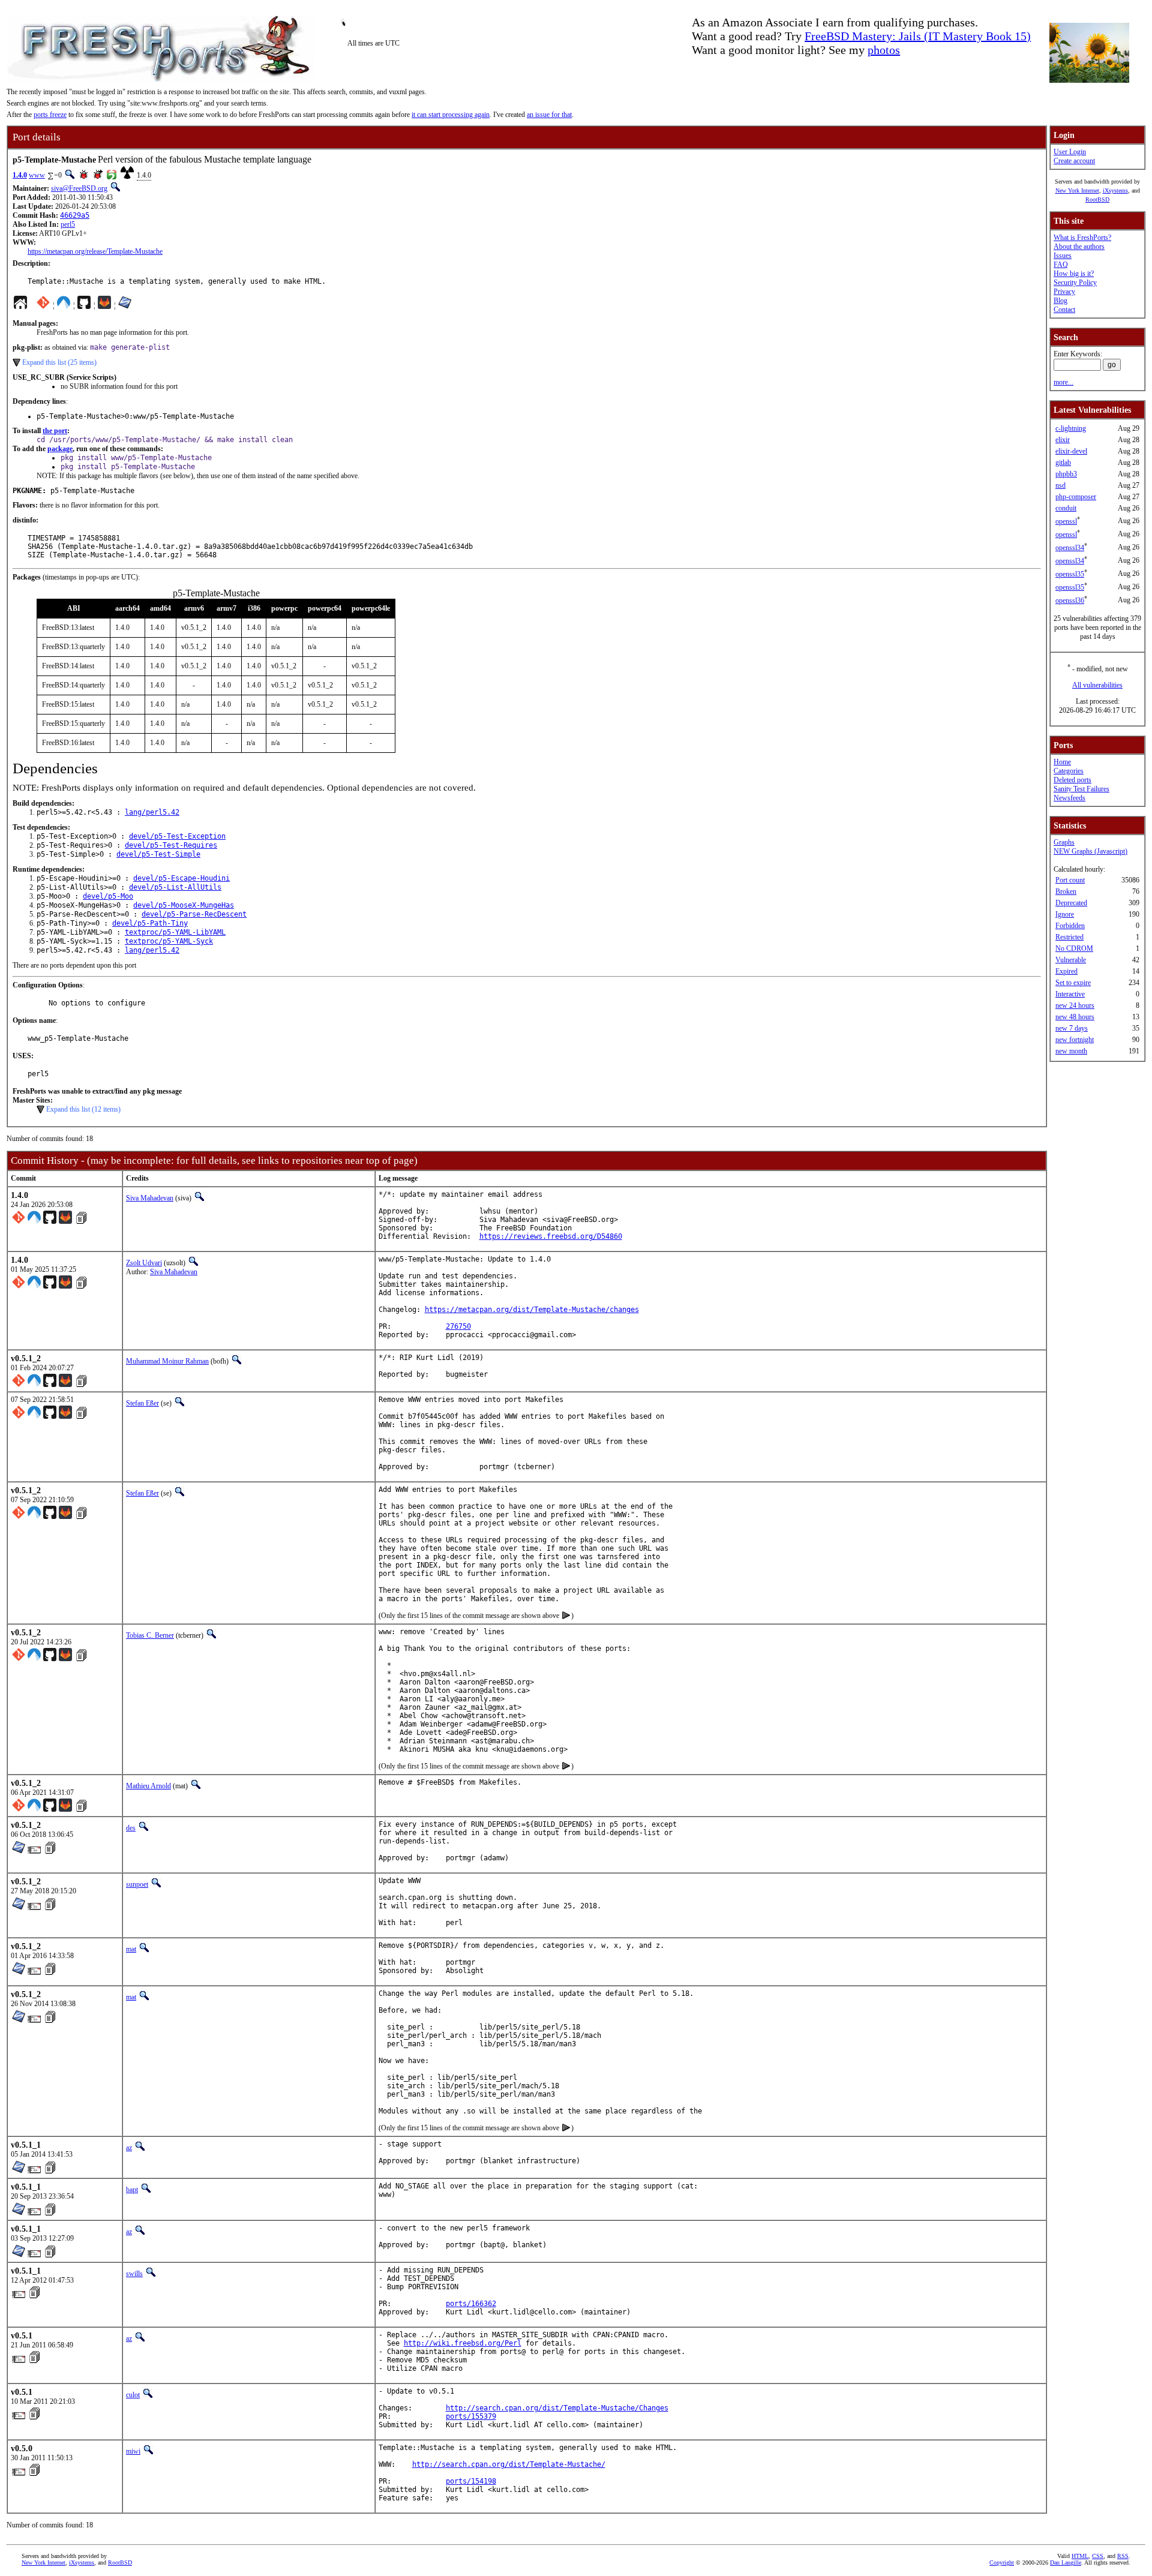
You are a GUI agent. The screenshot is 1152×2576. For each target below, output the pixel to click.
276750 (458, 1326)
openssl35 (1070, 574)
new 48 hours (1075, 1017)
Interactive (1070, 994)
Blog (1060, 301)
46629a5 (75, 215)
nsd (1060, 485)
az (129, 2148)
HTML (1080, 2556)
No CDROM (1074, 948)
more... (1063, 382)
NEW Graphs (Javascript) (1090, 851)
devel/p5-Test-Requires (171, 845)
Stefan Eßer (142, 1403)
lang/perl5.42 (152, 812)
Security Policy (1075, 283)
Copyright (1002, 2563)
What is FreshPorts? (1082, 238)
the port (55, 431)
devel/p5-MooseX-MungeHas (184, 905)
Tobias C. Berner (150, 1635)
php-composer (1076, 497)
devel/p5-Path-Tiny (150, 923)
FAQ (1061, 265)
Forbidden (1070, 926)
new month (1071, 1051)
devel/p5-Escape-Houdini (181, 878)
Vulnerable (1071, 960)
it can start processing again (451, 115)
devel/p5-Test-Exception (177, 836)
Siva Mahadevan (150, 1198)
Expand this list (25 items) (59, 362)
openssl (1066, 521)
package (60, 449)
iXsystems (1115, 190)
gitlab (1063, 463)
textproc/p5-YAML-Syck (169, 941)
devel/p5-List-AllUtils (175, 887)
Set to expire (1073, 983)
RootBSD (1097, 199)
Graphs (1064, 842)
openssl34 (1070, 548)
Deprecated (1071, 903)
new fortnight (1075, 1040)
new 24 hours (1075, 1005)
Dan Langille (1066, 2563)
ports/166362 (471, 2304)
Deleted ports (1072, 780)
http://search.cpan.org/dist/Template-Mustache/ (509, 2464)
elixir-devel (1071, 451)
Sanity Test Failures (1081, 789)
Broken (1066, 891)
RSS (1123, 2556)
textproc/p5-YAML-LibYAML (175, 932)
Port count (1070, 880)
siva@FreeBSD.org (79, 188)
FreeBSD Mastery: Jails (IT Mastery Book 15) (918, 36)
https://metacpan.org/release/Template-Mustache (95, 251)
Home (1062, 762)
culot (133, 2395)
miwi (133, 2451)
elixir (1063, 440)
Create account (1074, 161)
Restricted (1069, 937)
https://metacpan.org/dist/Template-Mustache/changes (532, 1310)
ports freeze (50, 115)
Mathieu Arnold (148, 1786)
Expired (1066, 971)
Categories (1069, 771)
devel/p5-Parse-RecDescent (194, 914)
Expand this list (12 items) (83, 1109)
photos (884, 50)
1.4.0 (20, 175)
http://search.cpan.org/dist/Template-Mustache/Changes (557, 2408)
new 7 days (1072, 1028)
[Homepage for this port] (20, 305)
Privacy (1064, 292)
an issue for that (549, 115)
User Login (1070, 152)
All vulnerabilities (1097, 685)
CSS (1098, 2556)
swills (134, 2274)
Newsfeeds (1069, 798)
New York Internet (1077, 190)
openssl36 (1070, 601)
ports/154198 (471, 2481)
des (131, 1828)
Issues (1063, 256)
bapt (132, 2190)
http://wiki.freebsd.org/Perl (463, 2343)
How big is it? (1074, 274)
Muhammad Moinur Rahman (167, 1361)
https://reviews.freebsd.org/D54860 (551, 1236)
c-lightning (1071, 428)
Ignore (1065, 914)
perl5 (68, 224)
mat (131, 1949)
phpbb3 (1066, 474)
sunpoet (137, 1884)
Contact (1064, 310)
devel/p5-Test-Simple (158, 854)
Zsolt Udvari (144, 1263)
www (37, 175)
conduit (1066, 508)
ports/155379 (471, 2416)
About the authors (1079, 247)
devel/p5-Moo (108, 896)
